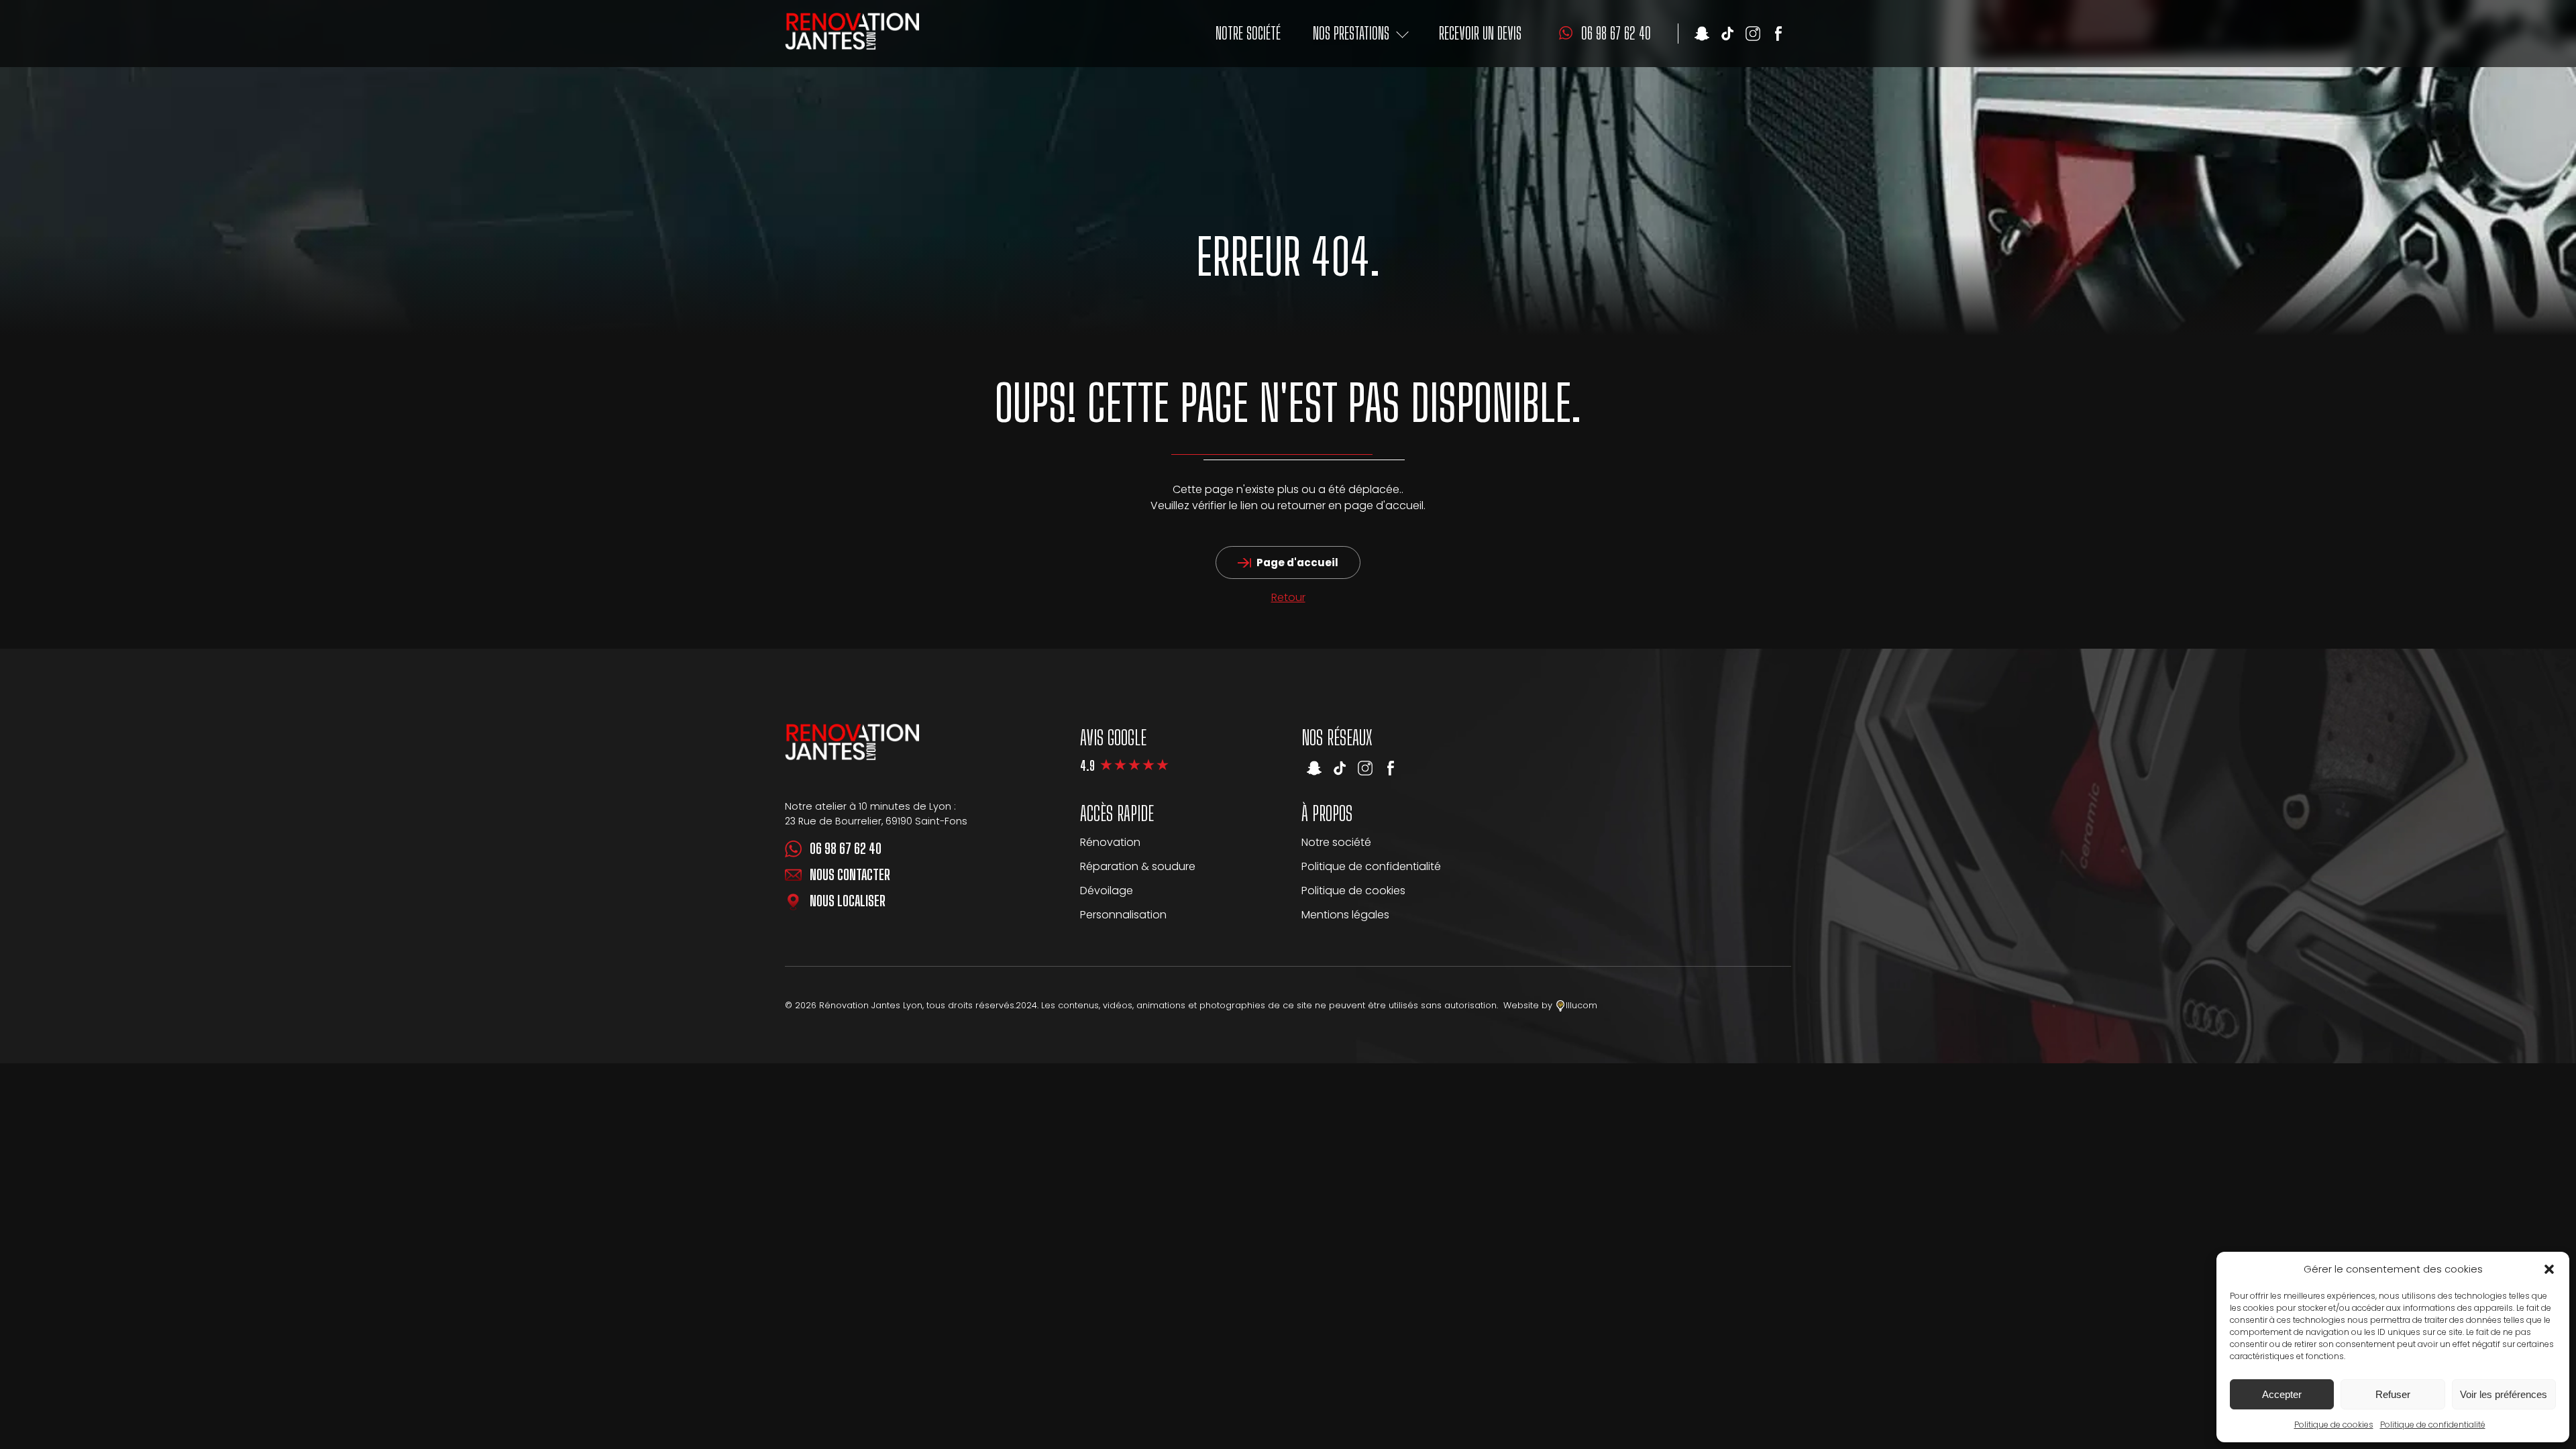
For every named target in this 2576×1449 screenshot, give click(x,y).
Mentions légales (1345, 915)
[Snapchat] (1702, 34)
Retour (1288, 597)
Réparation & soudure (1138, 866)
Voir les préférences (2504, 1394)
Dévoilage (1107, 891)
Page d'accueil (1297, 562)
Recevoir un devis (1480, 33)
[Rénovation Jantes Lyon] (852, 33)
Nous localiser (848, 901)
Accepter (2282, 1394)
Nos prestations (1351, 33)
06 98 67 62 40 (846, 849)
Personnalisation (1123, 915)
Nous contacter (850, 875)
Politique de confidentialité (2433, 1425)
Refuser (2393, 1394)
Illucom (1581, 1005)
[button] (2549, 1269)
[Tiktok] (1727, 34)
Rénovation (1110, 842)
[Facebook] (1778, 34)
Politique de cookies (2334, 1425)
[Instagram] (1753, 34)
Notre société (1248, 33)
